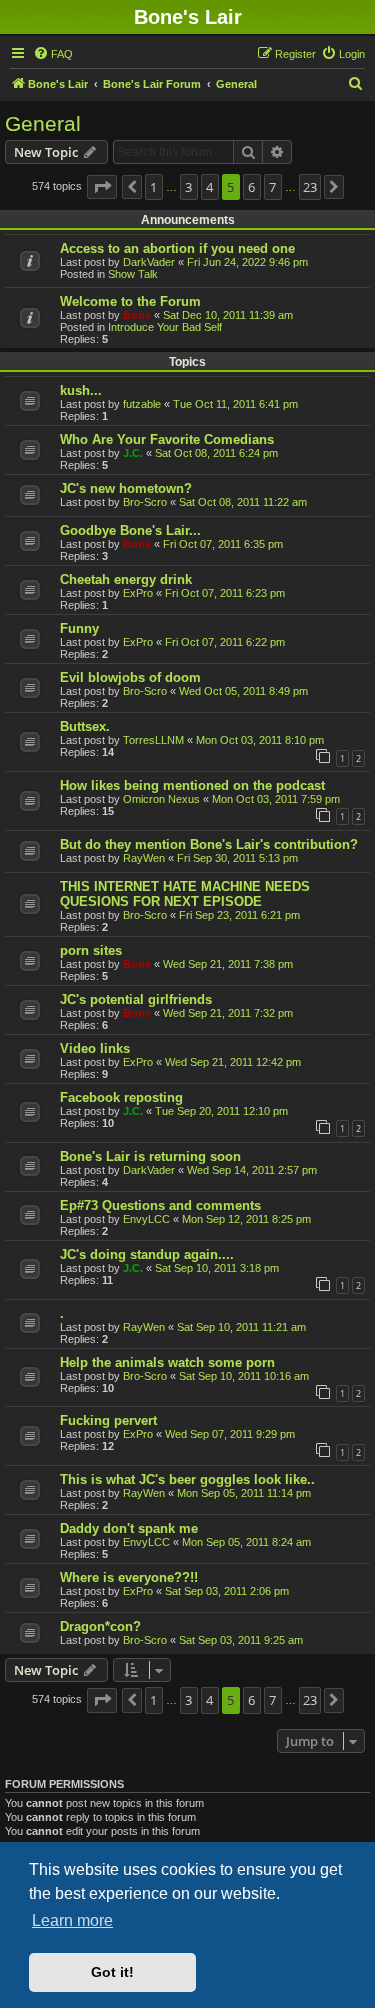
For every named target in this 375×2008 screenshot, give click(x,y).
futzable (142, 404)
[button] (102, 187)
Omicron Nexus (161, 799)
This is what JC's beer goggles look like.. (187, 1479)
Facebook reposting (121, 1097)
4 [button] (209, 187)
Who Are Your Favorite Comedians (167, 439)
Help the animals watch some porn (167, 1362)
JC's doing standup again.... (147, 1254)
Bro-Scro (145, 502)
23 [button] (310, 187)
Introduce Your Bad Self (165, 327)
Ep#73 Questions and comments (160, 1205)
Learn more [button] (72, 1920)
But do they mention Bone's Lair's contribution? (209, 844)
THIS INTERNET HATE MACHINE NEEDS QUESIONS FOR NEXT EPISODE (185, 894)
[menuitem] (53, 54)
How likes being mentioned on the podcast (192, 785)
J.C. (133, 453)
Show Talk (133, 274)
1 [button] (153, 187)
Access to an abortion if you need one (177, 248)
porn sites (91, 950)
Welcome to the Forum (130, 301)
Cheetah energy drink (126, 579)
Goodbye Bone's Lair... (130, 530)
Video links (95, 1048)
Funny (79, 628)
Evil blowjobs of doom (130, 677)
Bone (137, 315)
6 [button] (251, 187)
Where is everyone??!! (129, 1577)
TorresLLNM (153, 740)
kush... (81, 390)
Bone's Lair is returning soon (150, 1156)
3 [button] (188, 187)
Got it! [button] (112, 1972)
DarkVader (149, 262)
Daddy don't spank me (129, 1528)
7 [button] (272, 187)
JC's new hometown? (126, 488)
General (43, 123)
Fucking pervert (108, 1420)
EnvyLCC (146, 1219)
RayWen (144, 858)
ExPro (138, 593)
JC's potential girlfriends (136, 999)
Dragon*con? (100, 1626)
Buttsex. (85, 726)
